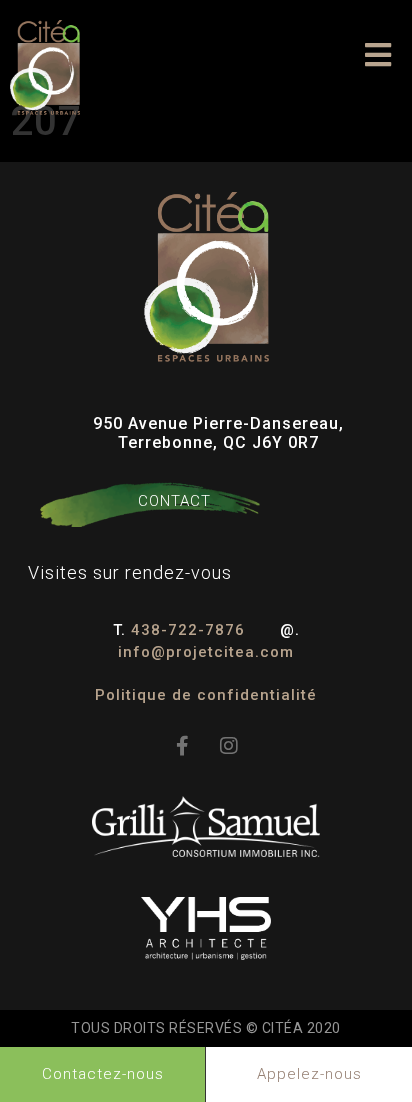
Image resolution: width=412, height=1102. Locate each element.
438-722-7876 (190, 630)
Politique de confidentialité (206, 695)
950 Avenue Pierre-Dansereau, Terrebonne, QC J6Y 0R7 (218, 433)
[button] (378, 55)
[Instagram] (229, 746)
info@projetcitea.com (206, 652)
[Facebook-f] (183, 746)
